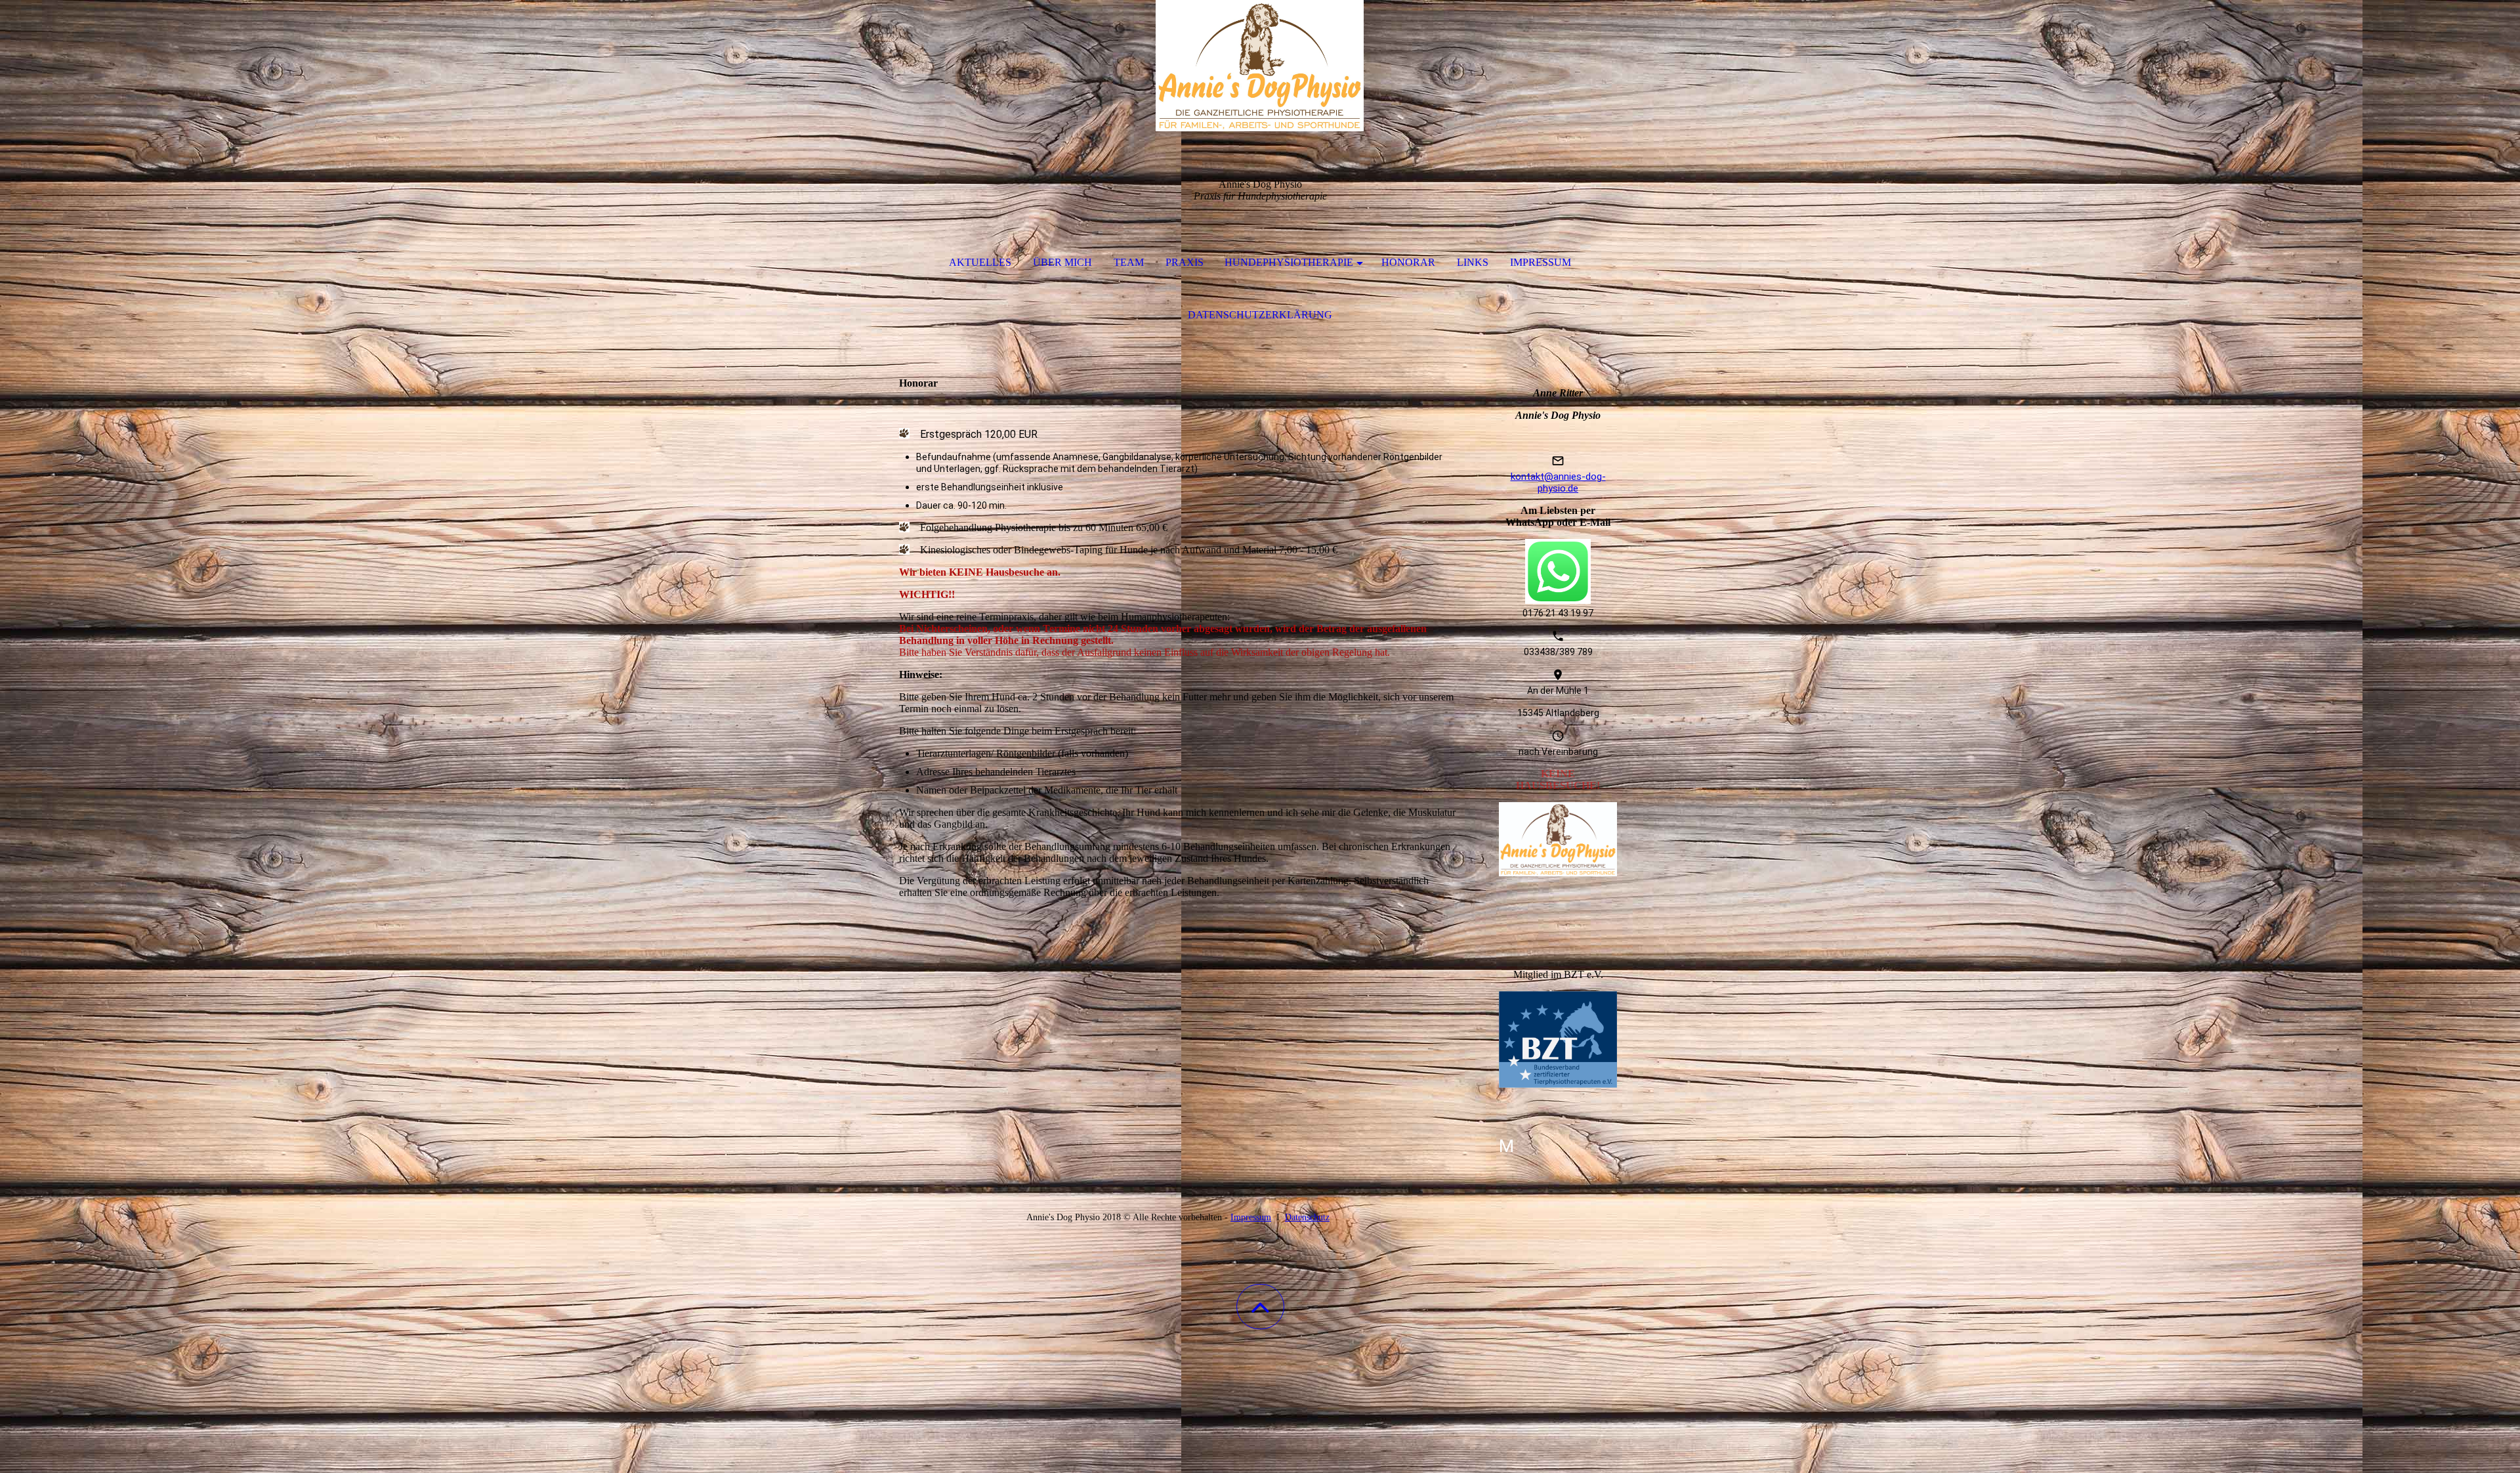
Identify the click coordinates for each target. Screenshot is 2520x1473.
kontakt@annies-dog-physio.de (1558, 482)
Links (1473, 262)
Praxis (1185, 262)
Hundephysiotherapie (1289, 262)
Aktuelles (980, 262)
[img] (1260, 66)
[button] (1260, 1307)
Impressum (1541, 262)
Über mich (1062, 262)
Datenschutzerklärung (1260, 315)
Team (1129, 262)
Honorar (1408, 262)
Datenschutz (1307, 1217)
